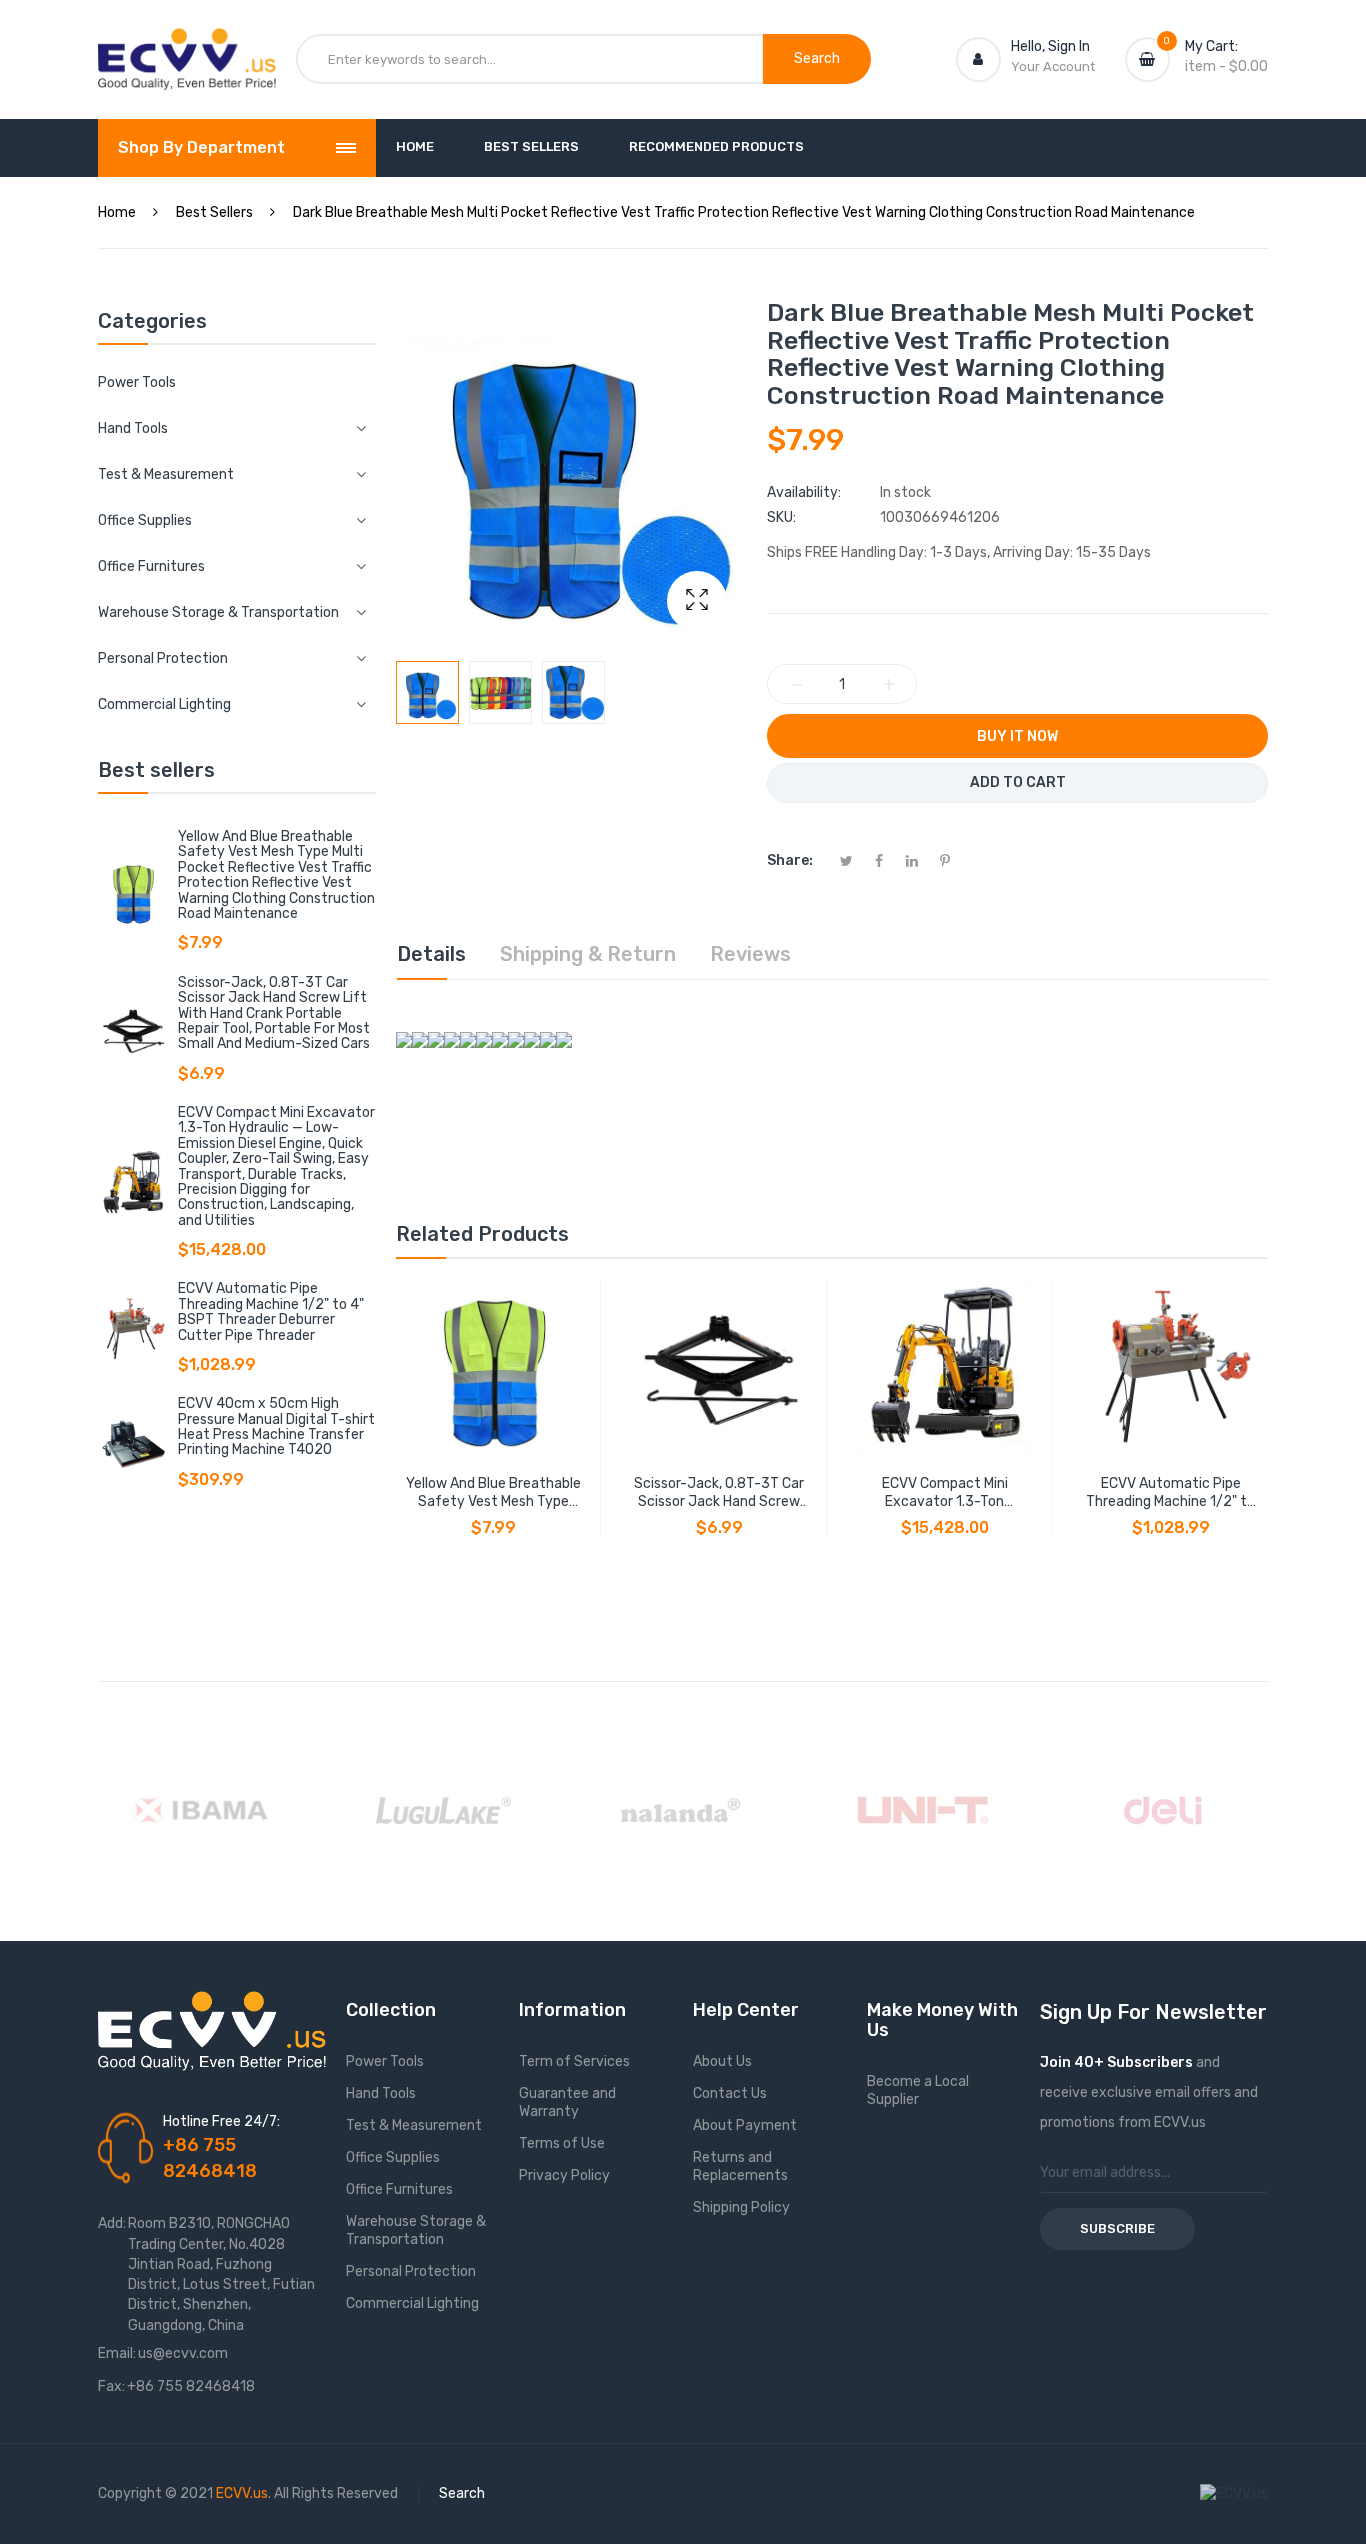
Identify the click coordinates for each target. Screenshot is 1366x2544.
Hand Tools (381, 2093)
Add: (112, 2223)
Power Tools (137, 382)
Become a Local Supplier (918, 2090)
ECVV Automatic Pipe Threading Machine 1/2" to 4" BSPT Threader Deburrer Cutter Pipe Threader (271, 1311)
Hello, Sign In (1050, 46)
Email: (117, 2353)
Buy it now (1017, 736)
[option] (427, 692)
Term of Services (574, 2061)
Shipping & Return (588, 954)
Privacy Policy (564, 2175)
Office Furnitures (399, 2189)
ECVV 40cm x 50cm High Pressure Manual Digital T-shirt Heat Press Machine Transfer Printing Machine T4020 (276, 1426)
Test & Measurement (414, 2125)
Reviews (750, 954)
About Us (722, 2061)
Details (431, 954)
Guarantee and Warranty (567, 2102)
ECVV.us (242, 2493)
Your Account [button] (1053, 66)
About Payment (745, 2125)
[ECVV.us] (187, 48)
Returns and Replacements (740, 2166)
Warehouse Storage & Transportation (416, 2230)
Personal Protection (411, 2271)
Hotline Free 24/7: (221, 2121)
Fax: (111, 2386)
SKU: (781, 517)
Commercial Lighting (412, 2303)
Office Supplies (393, 2157)
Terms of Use (562, 2143)
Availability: (804, 492)
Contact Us (730, 2093)
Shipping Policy (741, 2207)
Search (462, 2493)
